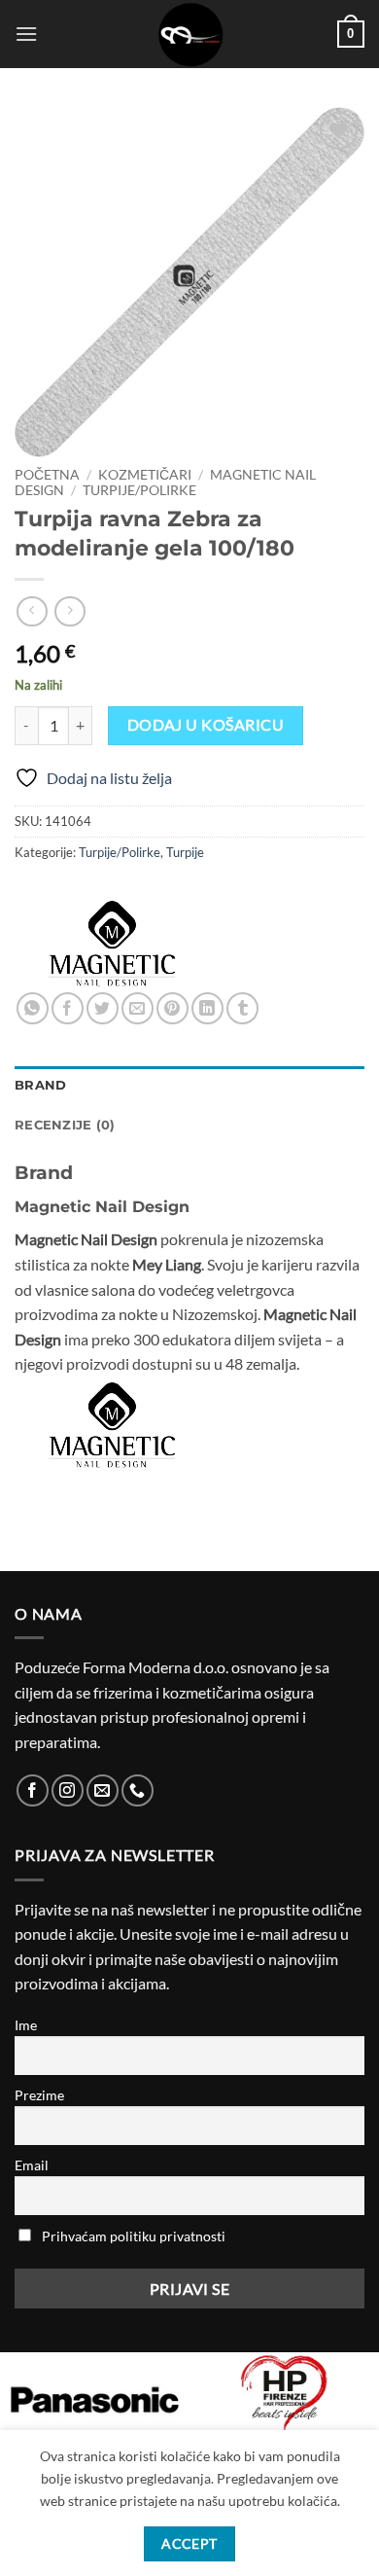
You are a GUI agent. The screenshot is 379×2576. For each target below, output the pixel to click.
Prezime (39, 2095)
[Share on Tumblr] (242, 1008)
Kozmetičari (145, 475)
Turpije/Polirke (139, 490)
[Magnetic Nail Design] (112, 944)
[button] (26, 34)
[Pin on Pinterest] (172, 1008)
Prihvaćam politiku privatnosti (134, 2236)
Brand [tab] (40, 1085)
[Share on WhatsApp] (33, 1008)
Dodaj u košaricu (206, 725)
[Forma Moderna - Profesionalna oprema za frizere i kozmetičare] (189, 34)
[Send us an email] (103, 1790)
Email (32, 2165)
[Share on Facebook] (68, 1008)
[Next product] (32, 611)
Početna (47, 475)
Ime (26, 2025)
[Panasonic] (95, 2400)
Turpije (185, 852)
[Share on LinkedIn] (207, 1008)
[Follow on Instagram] (68, 1790)
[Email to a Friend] (138, 1008)
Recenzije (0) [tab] (65, 1125)
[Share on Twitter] (103, 1008)
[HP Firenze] (284, 2395)
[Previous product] (69, 611)
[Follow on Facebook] (33, 1790)
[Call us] (138, 1790)
